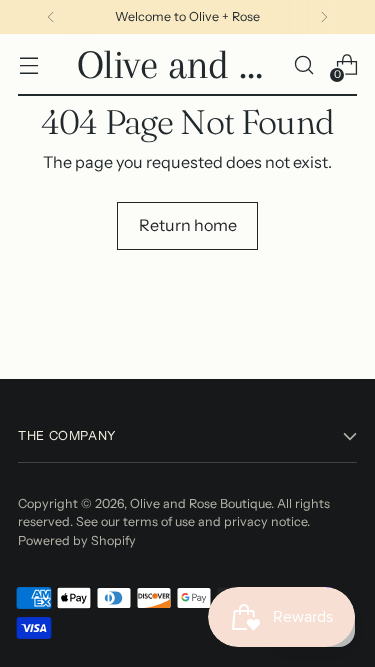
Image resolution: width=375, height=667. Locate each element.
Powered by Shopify (77, 540)
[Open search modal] (303, 65)
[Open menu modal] (28, 65)
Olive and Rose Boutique (200, 503)
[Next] (324, 17)
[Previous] (51, 17)
